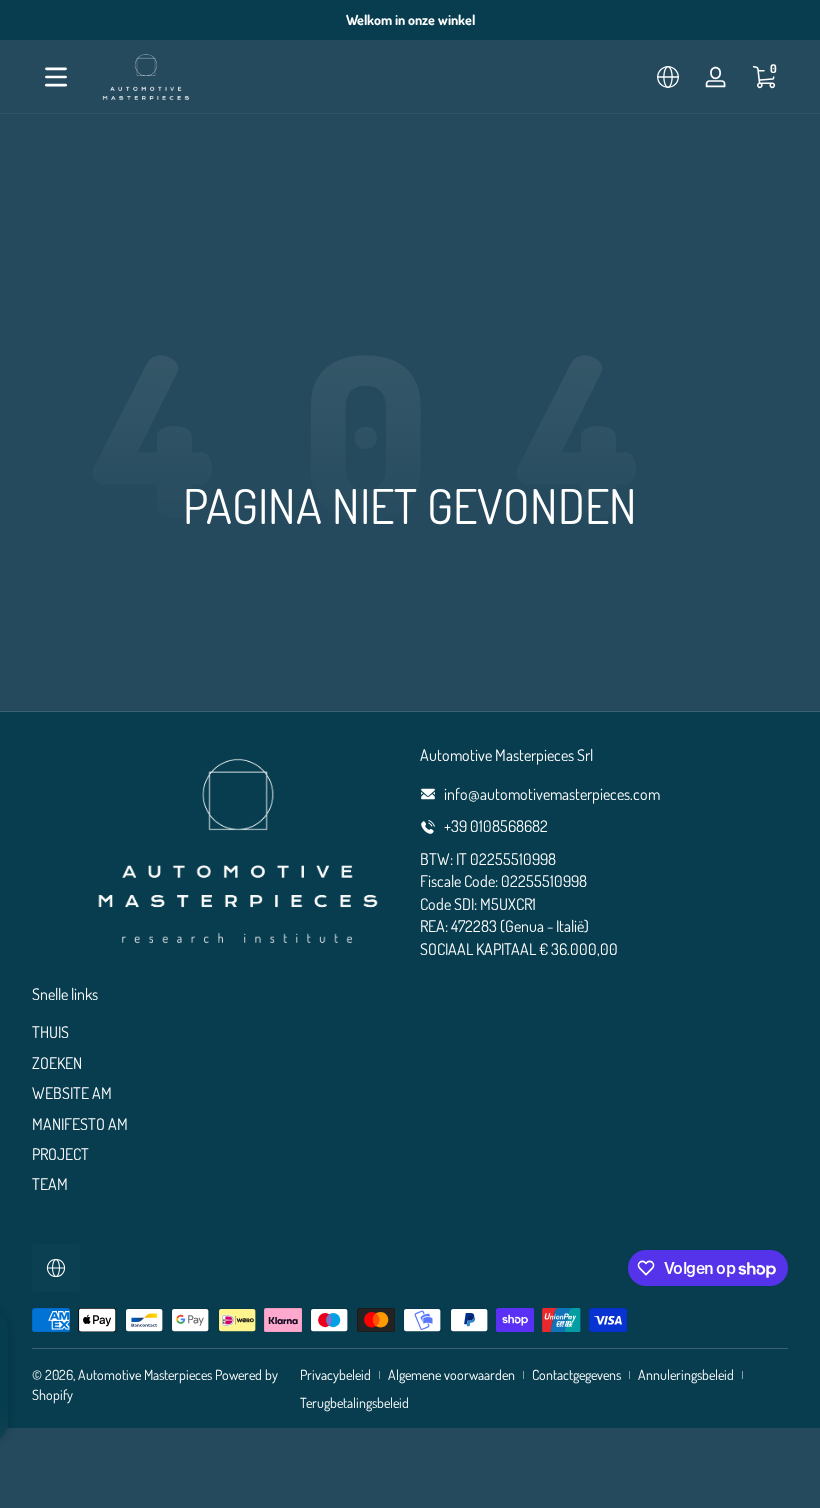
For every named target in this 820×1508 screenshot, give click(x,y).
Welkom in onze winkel (410, 19)
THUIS (50, 1032)
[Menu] (56, 77)
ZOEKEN (57, 1063)
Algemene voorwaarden (451, 1374)
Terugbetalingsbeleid (354, 1402)
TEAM (50, 1184)
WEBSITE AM (72, 1093)
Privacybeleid (335, 1374)
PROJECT (60, 1154)
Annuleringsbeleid (686, 1374)
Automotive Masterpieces (145, 1374)
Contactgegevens (576, 1374)
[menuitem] (216, 1032)
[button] (668, 77)
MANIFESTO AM (80, 1124)
